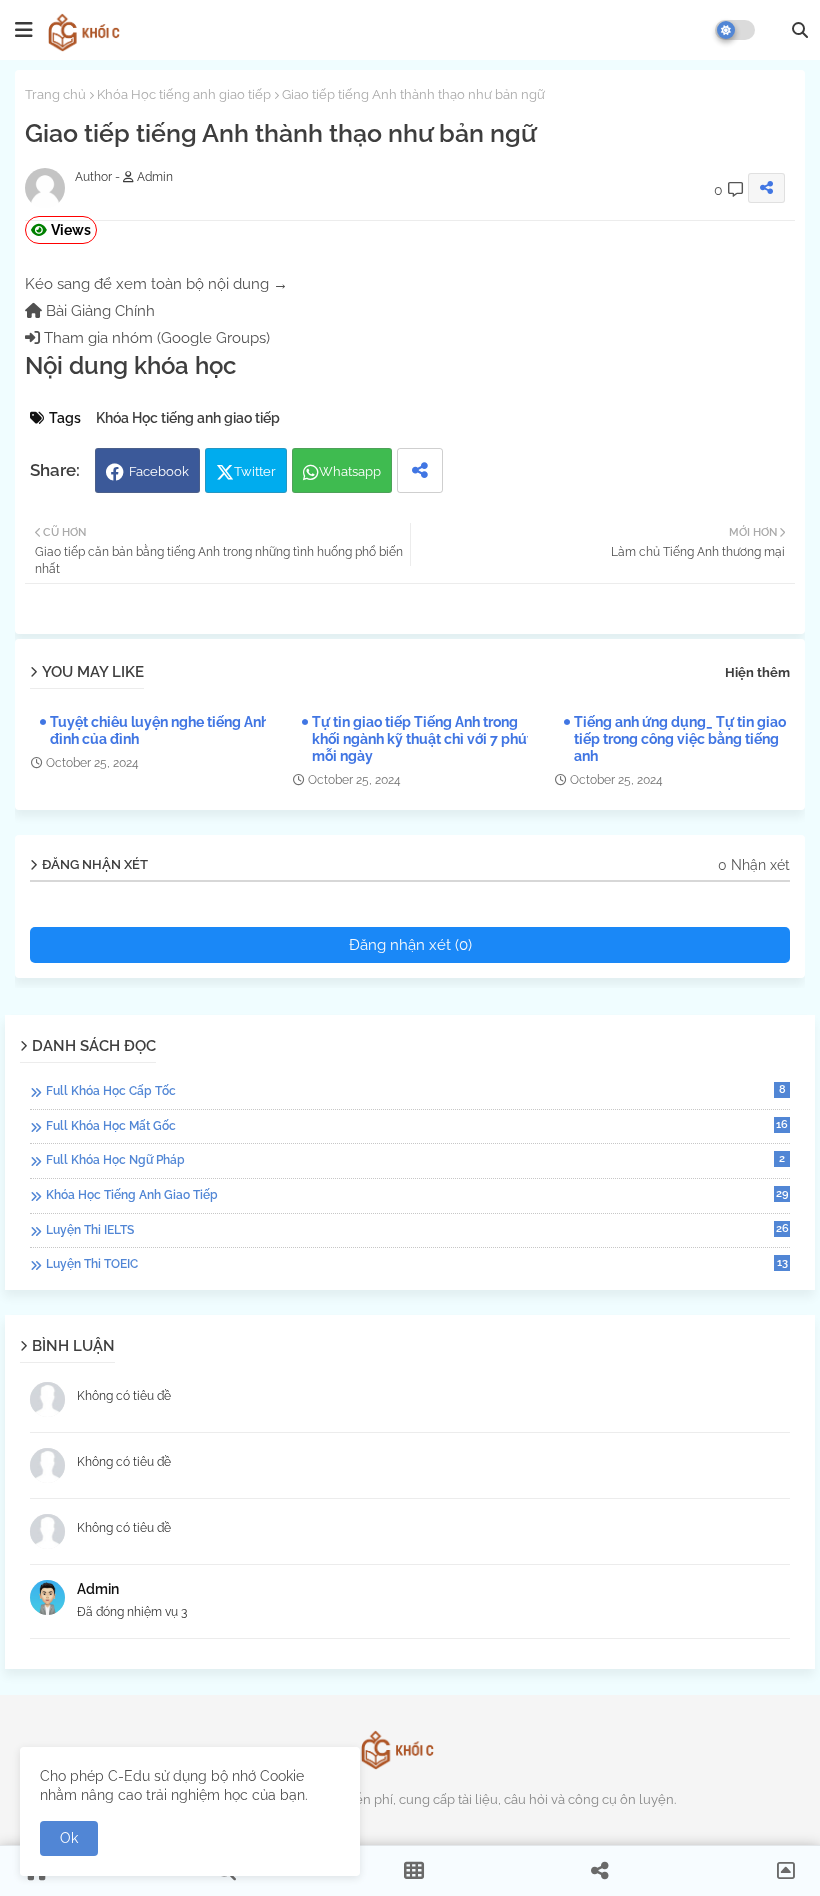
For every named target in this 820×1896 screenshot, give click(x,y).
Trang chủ (55, 94)
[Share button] (420, 470)
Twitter (255, 471)
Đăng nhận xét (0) (410, 945)
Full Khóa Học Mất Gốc (417, 1125)
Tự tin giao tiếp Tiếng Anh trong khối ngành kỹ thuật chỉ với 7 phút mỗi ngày (422, 739)
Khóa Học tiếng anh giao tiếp (184, 94)
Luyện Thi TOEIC (417, 1263)
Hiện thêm (757, 672)
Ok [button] (69, 1838)
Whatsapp (350, 471)
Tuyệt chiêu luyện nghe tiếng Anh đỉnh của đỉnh (159, 730)
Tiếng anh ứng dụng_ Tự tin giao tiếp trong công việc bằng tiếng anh (680, 739)
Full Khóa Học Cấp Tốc (416, 1090)
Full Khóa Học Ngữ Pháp (415, 1159)
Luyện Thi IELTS (417, 1229)
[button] (800, 30)
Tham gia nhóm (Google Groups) (155, 338)
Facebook (159, 471)
